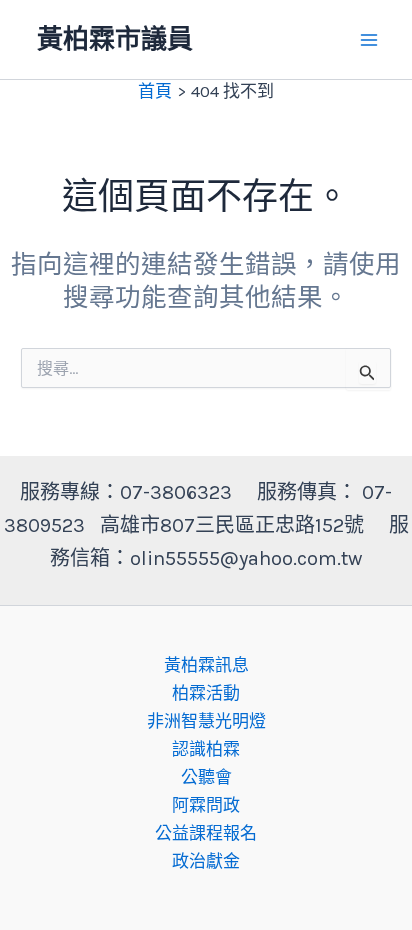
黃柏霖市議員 (115, 39)
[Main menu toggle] (370, 40)
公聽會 (206, 777)
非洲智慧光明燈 (206, 721)
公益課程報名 (206, 833)
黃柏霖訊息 (206, 665)
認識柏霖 (206, 749)
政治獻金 (206, 861)
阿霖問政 (206, 805)
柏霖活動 (206, 693)
